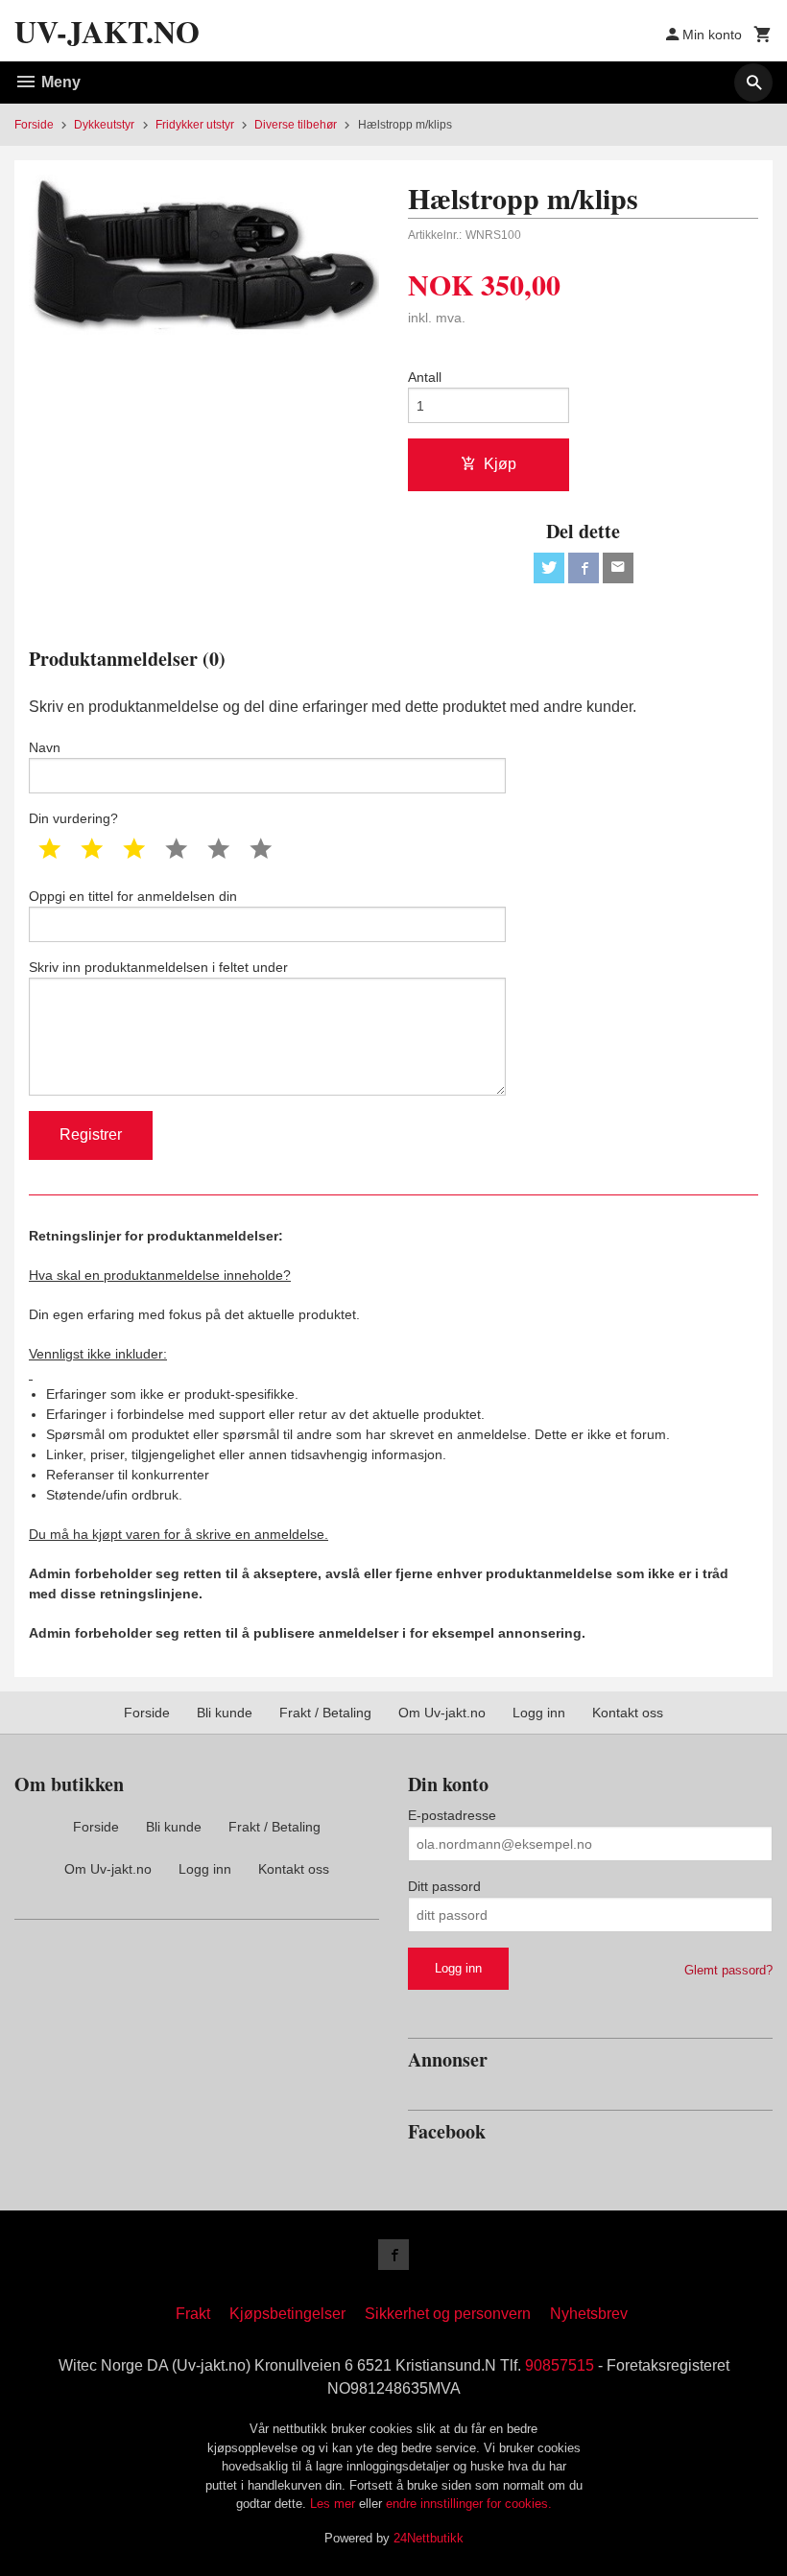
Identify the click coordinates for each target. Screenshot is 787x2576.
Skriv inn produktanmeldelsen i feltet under (158, 967)
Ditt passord (444, 1886)
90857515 (560, 2365)
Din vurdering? (73, 818)
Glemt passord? (728, 1970)
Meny (59, 82)
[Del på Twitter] (549, 568)
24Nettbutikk (429, 2538)
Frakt (193, 2314)
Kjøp (500, 464)
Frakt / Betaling (325, 1713)
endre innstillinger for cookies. (469, 2504)
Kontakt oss (628, 1713)
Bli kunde (225, 1713)
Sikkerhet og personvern (448, 2314)
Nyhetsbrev (589, 2314)
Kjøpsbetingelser (287, 2314)
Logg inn (539, 1713)
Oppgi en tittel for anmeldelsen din (133, 896)
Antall (425, 377)
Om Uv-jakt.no (442, 1713)
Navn (45, 747)
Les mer (334, 2504)
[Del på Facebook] (584, 568)
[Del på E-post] (618, 568)
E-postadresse (452, 1815)
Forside (34, 125)
